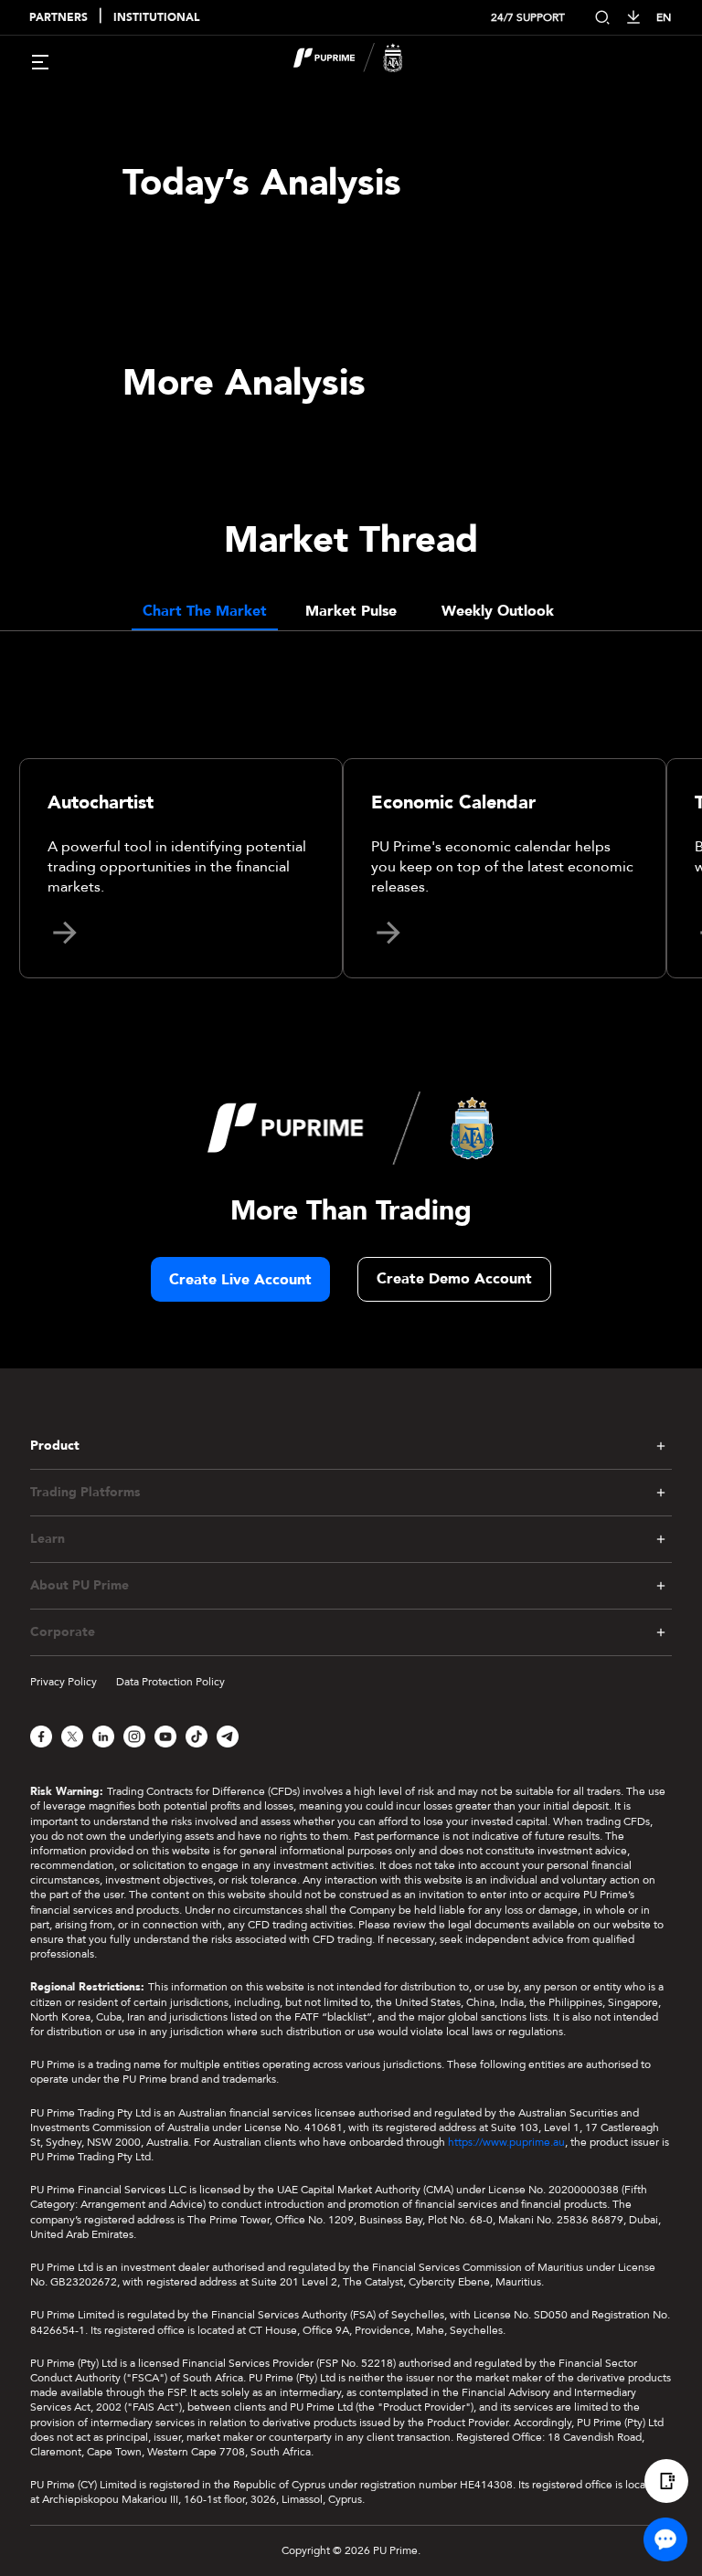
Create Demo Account (454, 1279)
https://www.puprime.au (506, 2142)
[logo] (362, 60)
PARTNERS (58, 18)
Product (55, 1446)
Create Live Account (240, 1280)
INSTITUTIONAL (156, 18)
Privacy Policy (64, 1682)
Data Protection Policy (170, 1682)
